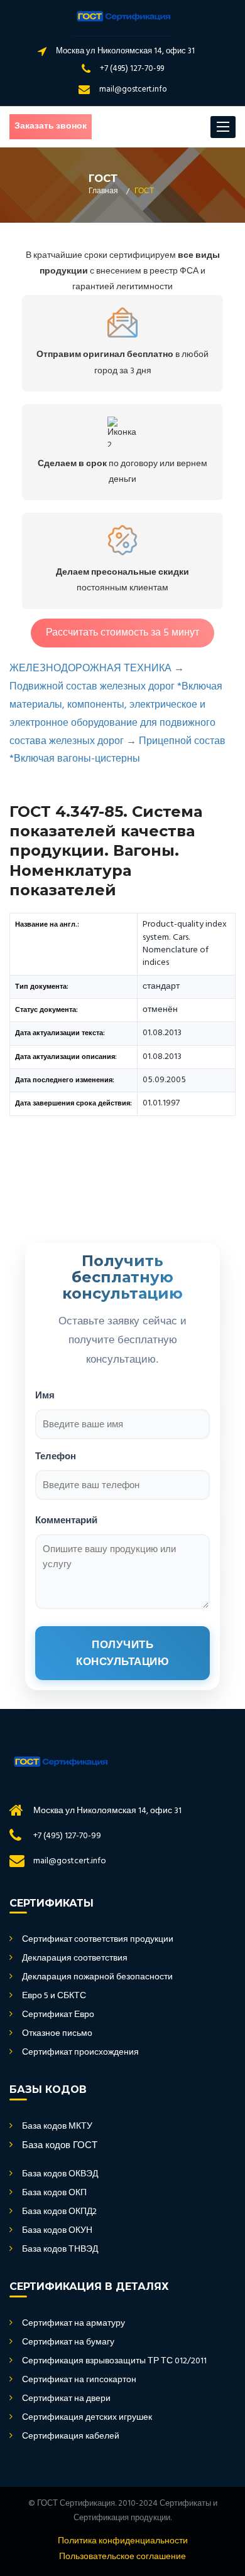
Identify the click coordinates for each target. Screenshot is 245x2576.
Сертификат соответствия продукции (98, 1940)
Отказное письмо (57, 2034)
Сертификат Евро (58, 2015)
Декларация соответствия (75, 1959)
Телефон (56, 1456)
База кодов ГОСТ (60, 2146)
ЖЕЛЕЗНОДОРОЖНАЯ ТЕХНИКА (90, 669)
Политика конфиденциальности (123, 2541)
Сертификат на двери (66, 2399)
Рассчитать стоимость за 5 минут (122, 633)
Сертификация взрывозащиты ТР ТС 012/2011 (114, 2361)
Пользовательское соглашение (122, 2557)
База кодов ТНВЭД (60, 2250)
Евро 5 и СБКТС (54, 1996)
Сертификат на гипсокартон (79, 2380)
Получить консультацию (122, 1653)
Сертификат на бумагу (68, 2343)
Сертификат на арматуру (73, 2324)
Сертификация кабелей (71, 2437)
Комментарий (66, 1520)
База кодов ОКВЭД (60, 2174)
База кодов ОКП (54, 2193)
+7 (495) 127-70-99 (132, 69)
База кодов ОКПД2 (59, 2212)
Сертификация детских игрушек (87, 2418)
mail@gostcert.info (133, 89)
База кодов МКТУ (57, 2127)
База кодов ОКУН (57, 2231)
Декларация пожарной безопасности (97, 1977)
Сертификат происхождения (80, 2053)
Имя (45, 1395)
